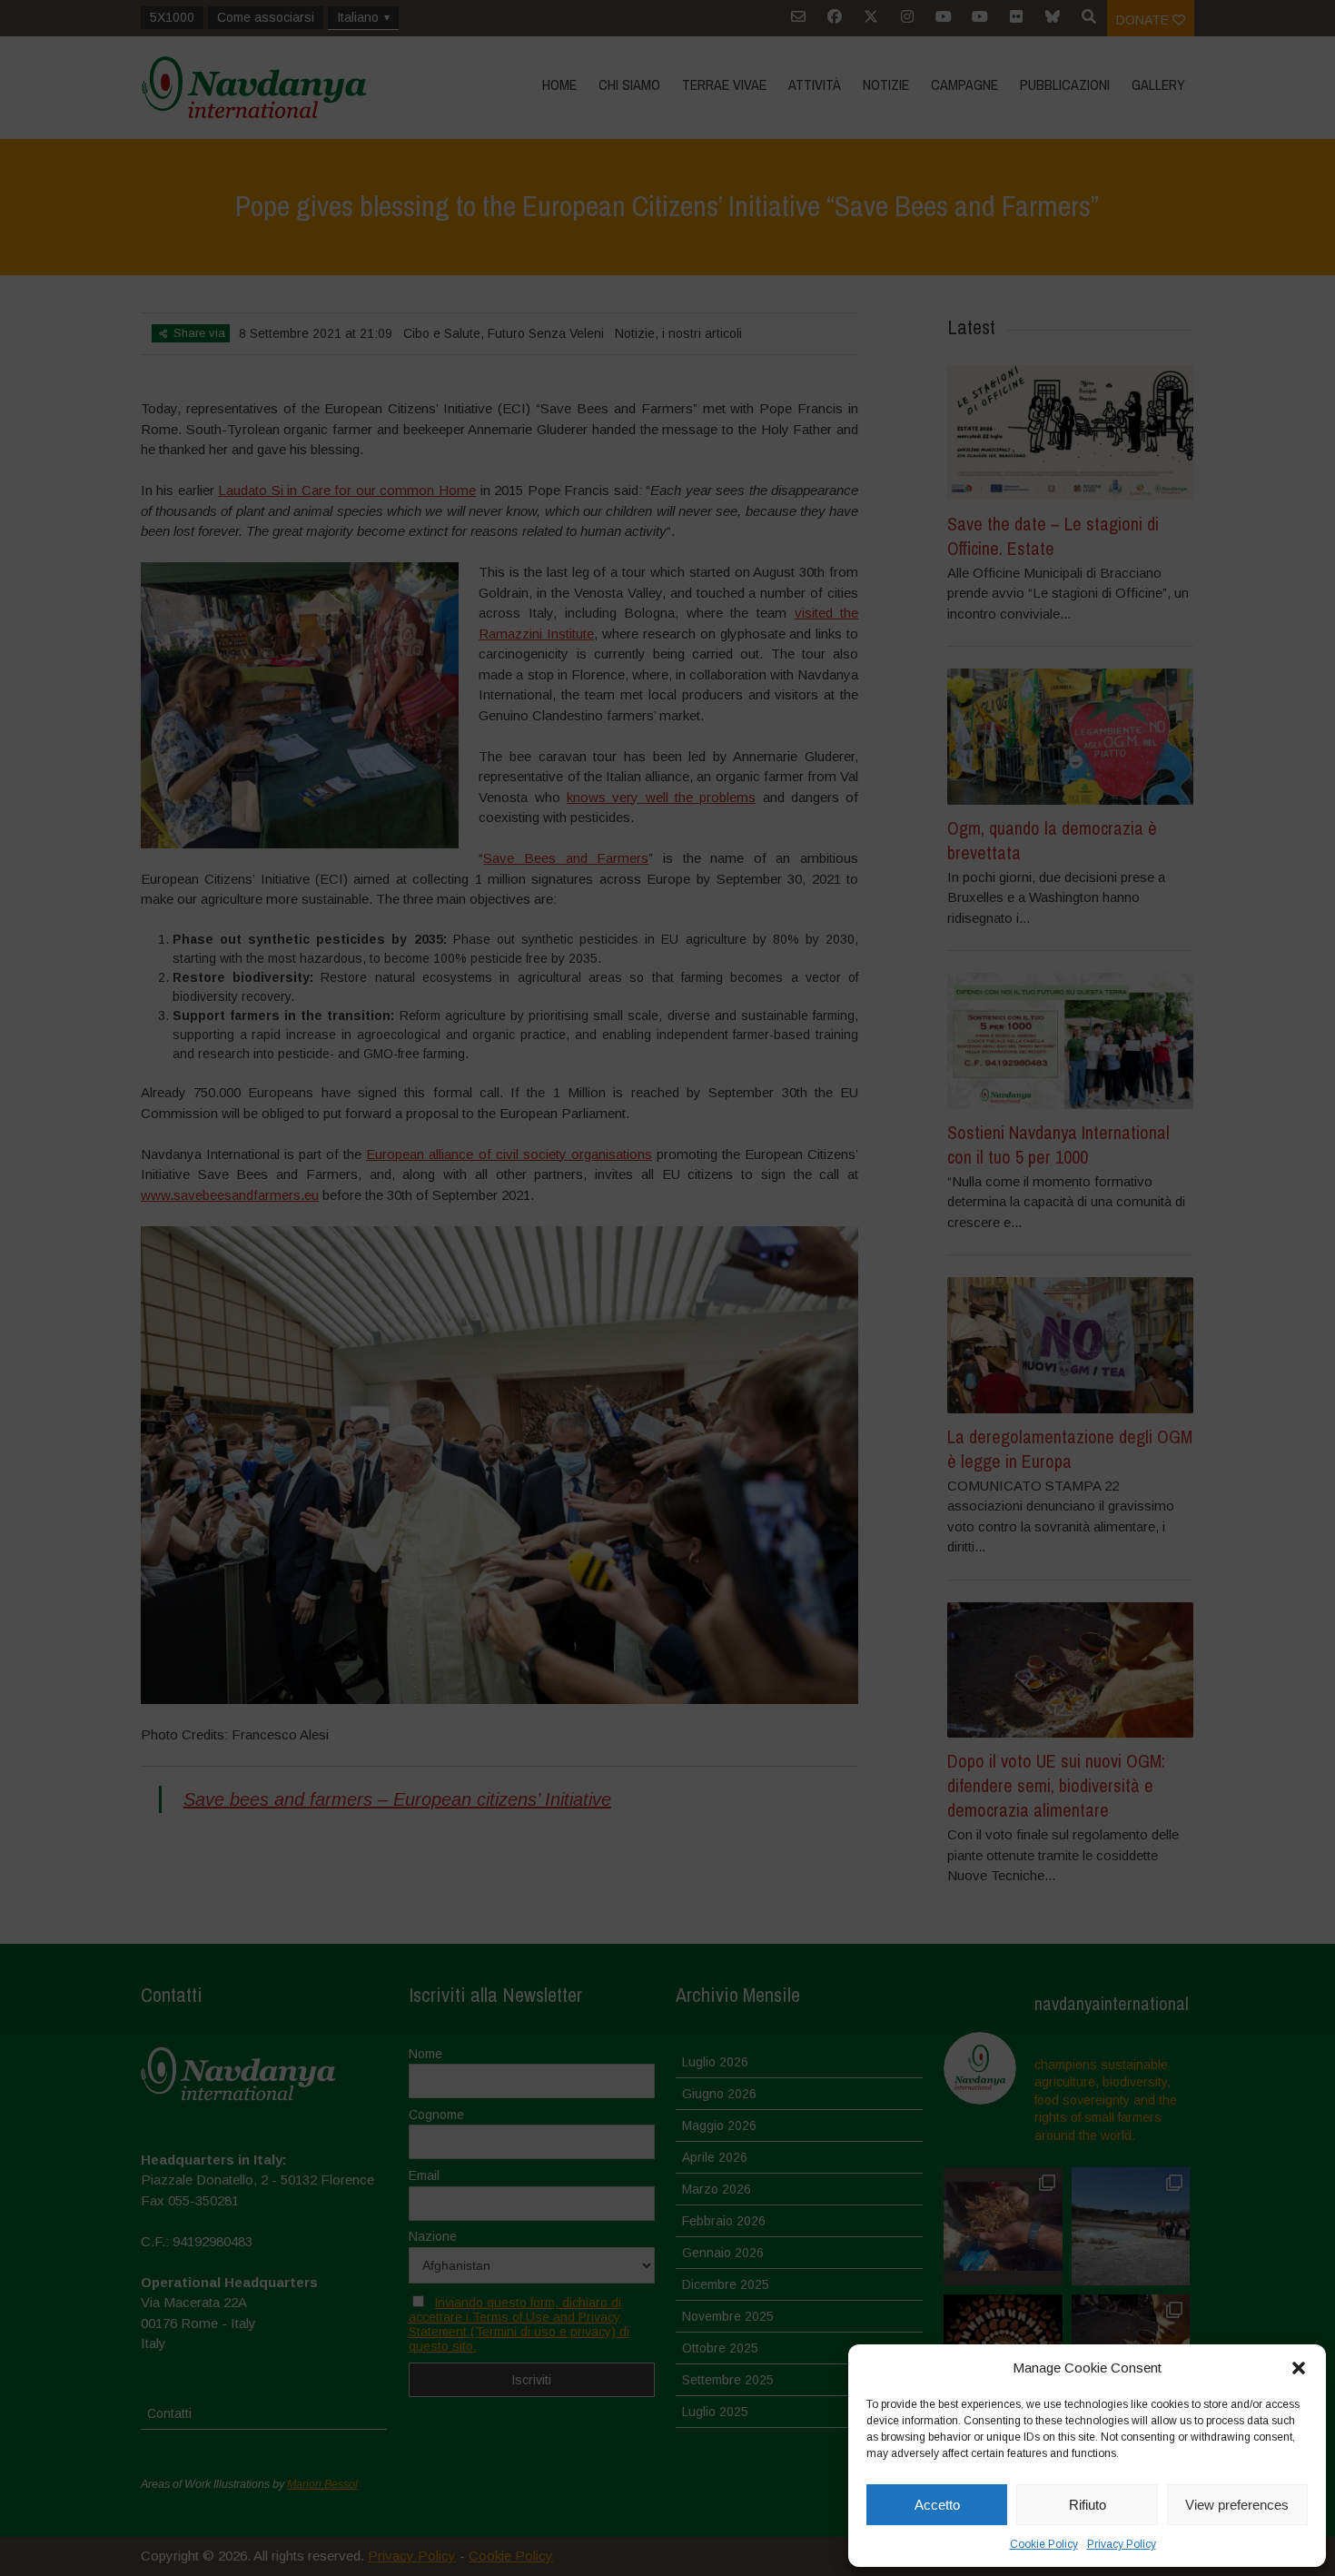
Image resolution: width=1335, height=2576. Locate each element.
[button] (1299, 2368)
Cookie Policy (1044, 2544)
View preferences (1237, 2505)
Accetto (937, 2505)
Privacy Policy (1122, 2544)
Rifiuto (1088, 2505)
